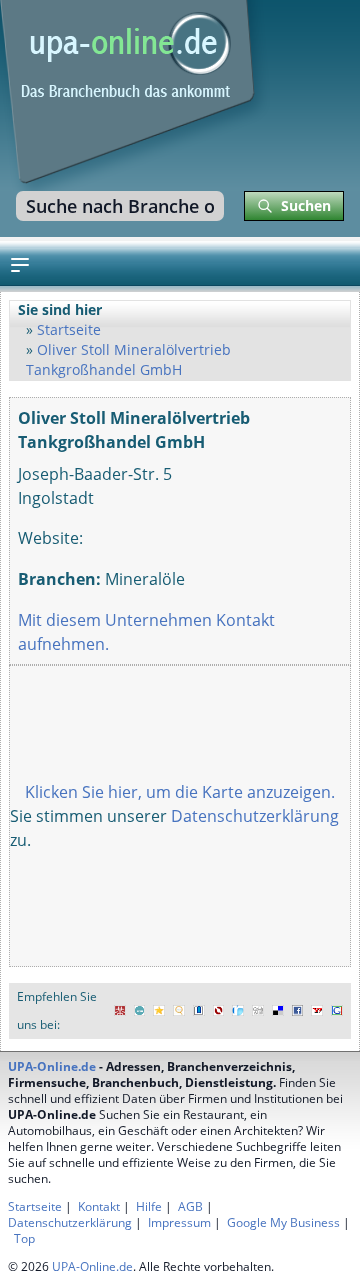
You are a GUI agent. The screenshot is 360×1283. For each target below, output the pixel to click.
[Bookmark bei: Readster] (238, 1011)
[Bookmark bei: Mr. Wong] (120, 1011)
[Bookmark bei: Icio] (140, 1011)
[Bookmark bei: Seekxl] (179, 1011)
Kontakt (99, 1206)
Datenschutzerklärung (255, 816)
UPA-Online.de (52, 1066)
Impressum (179, 1222)
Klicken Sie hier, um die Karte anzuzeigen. (180, 792)
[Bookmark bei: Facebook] (298, 1011)
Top (24, 1238)
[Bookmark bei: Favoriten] (159, 1011)
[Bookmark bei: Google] (337, 1011)
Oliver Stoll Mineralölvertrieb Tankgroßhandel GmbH (128, 359)
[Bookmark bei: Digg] (258, 1011)
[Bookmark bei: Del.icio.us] (278, 1011)
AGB (190, 1206)
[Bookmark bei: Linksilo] (219, 1011)
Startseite (69, 329)
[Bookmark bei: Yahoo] (317, 1011)
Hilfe (149, 1206)
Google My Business (283, 1222)
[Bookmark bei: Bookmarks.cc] (199, 1011)
